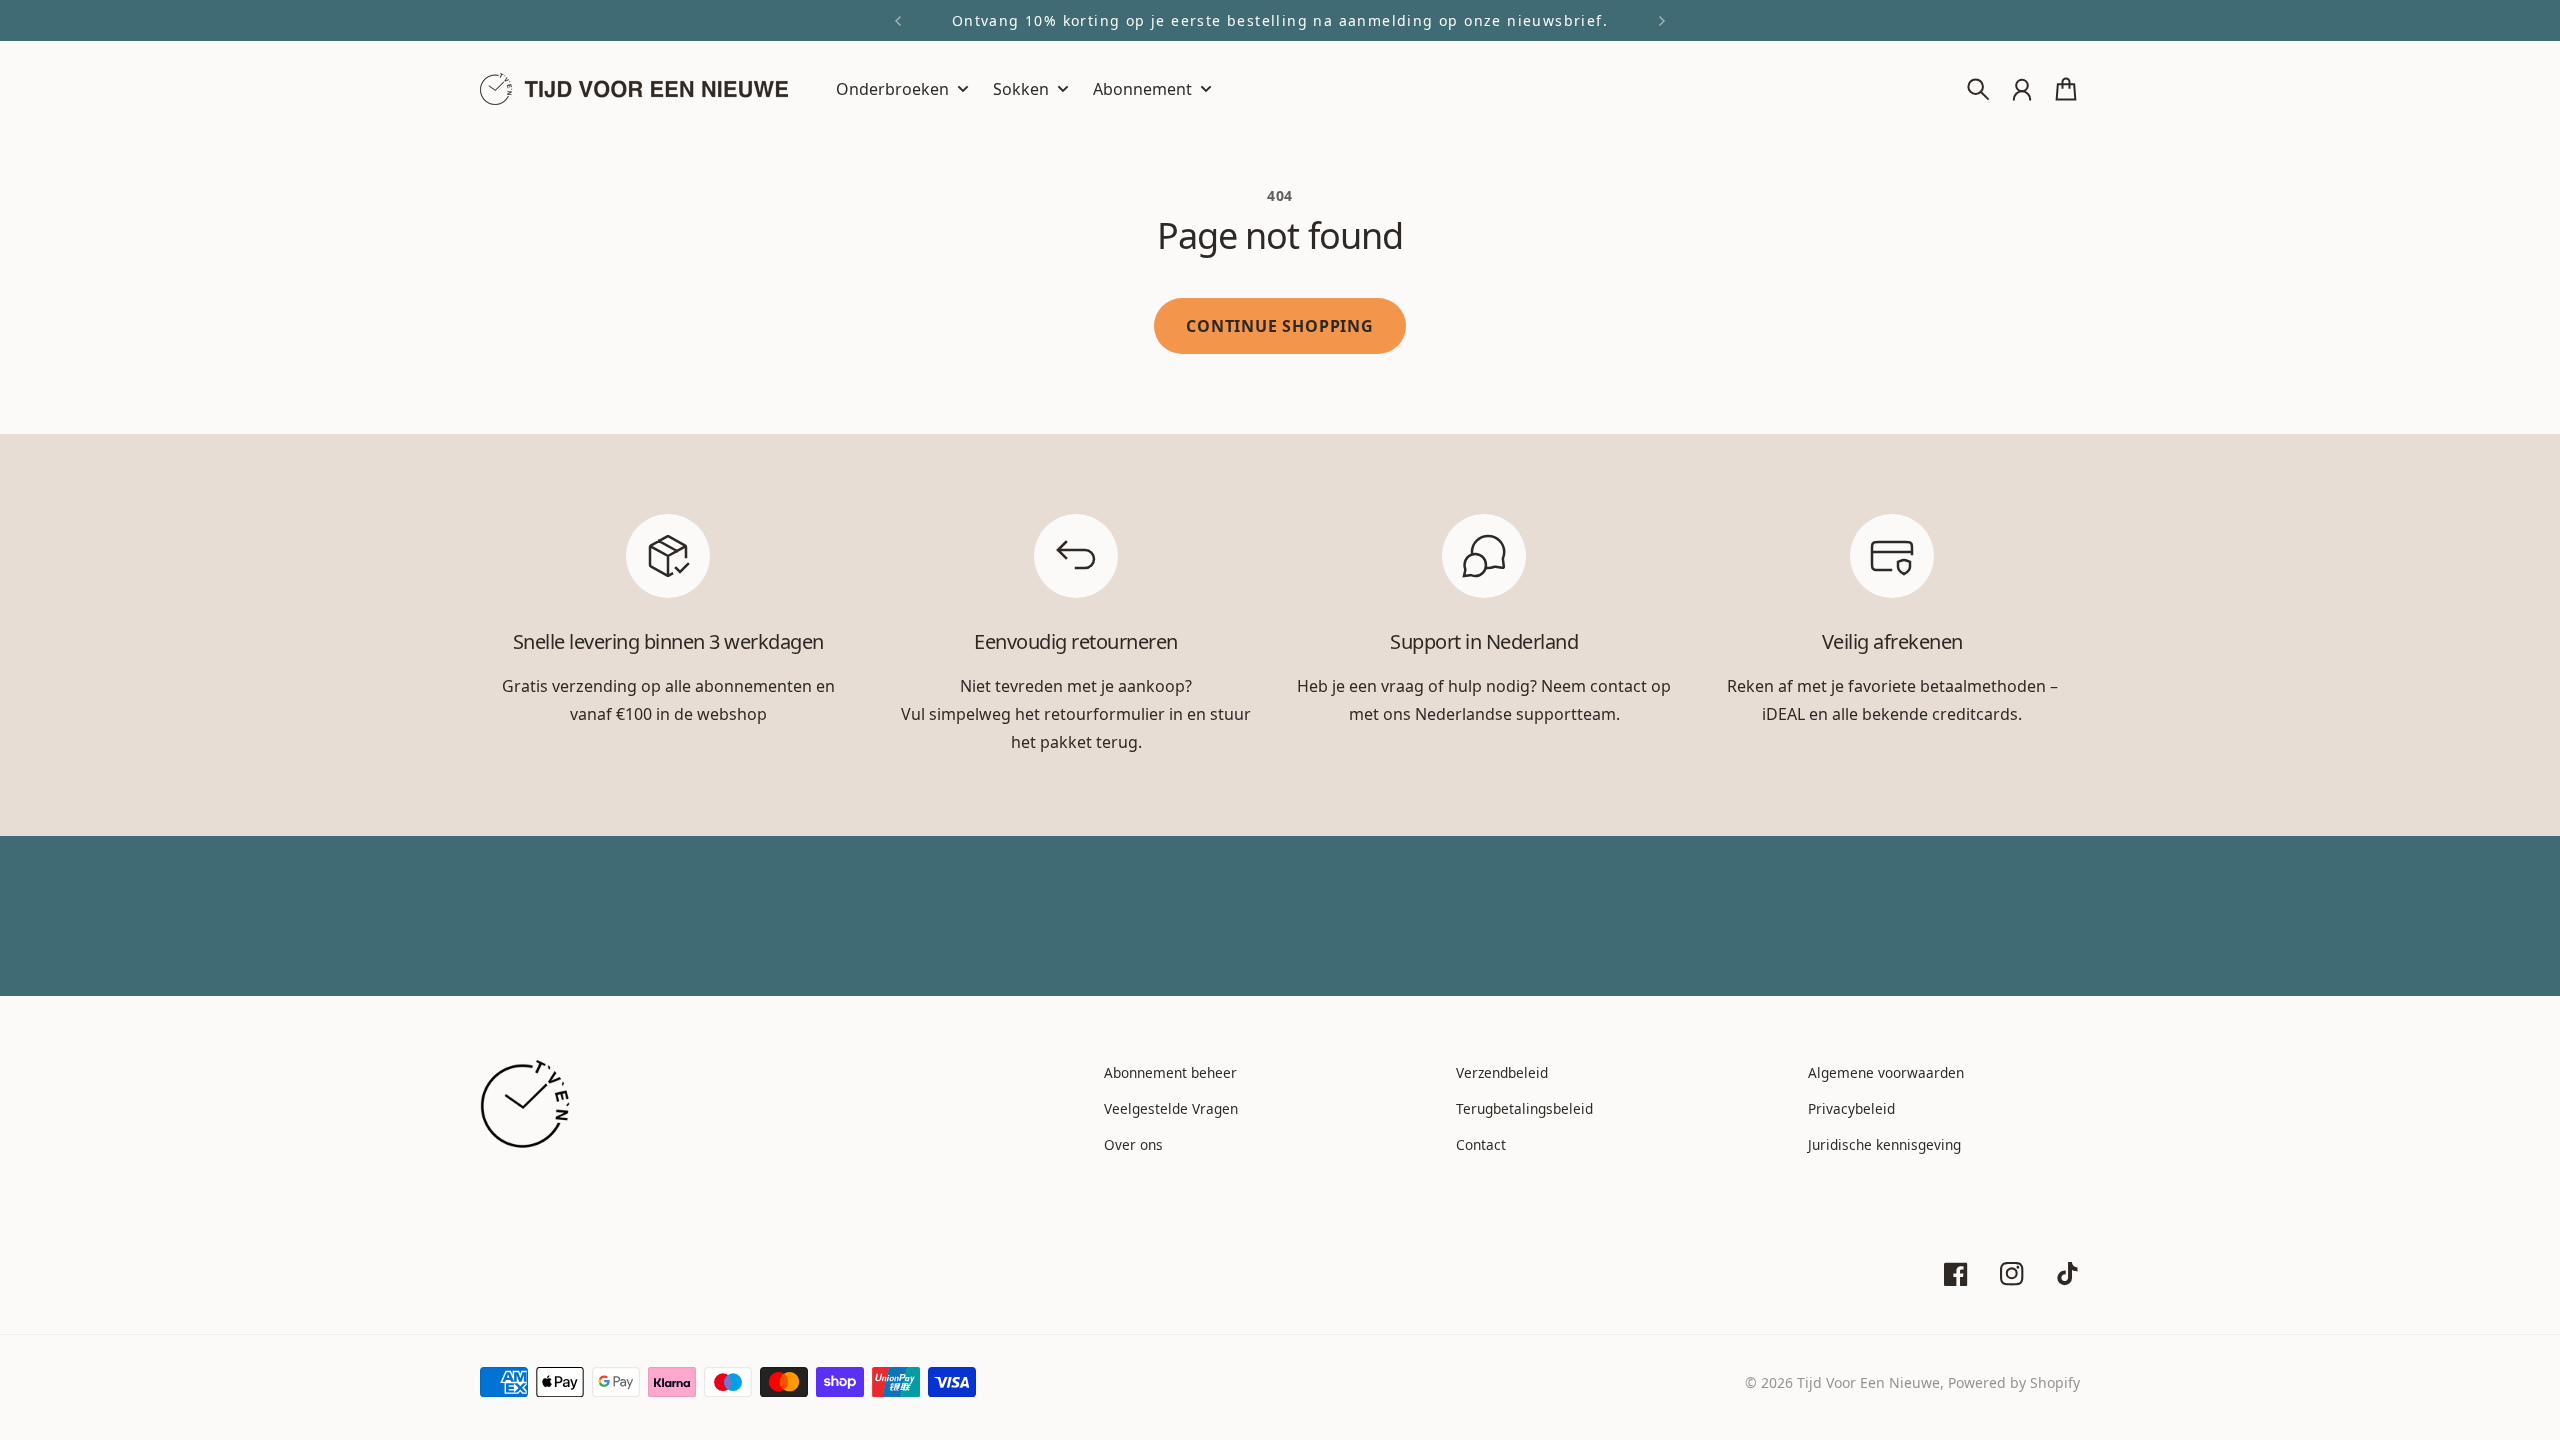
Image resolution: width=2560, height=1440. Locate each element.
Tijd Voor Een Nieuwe (1868, 1382)
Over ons (1133, 1144)
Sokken (1021, 90)
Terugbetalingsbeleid (1524, 1108)
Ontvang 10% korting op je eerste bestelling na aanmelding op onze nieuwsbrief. (1280, 20)
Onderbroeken (892, 90)
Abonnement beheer (1170, 1072)
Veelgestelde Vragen (1171, 1108)
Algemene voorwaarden (1886, 1072)
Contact (1481, 1144)
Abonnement (1142, 90)
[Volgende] (1662, 20)
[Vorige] (898, 20)
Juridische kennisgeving (1884, 1144)
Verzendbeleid (1502, 1072)
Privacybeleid (1851, 1108)
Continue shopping (1280, 326)
